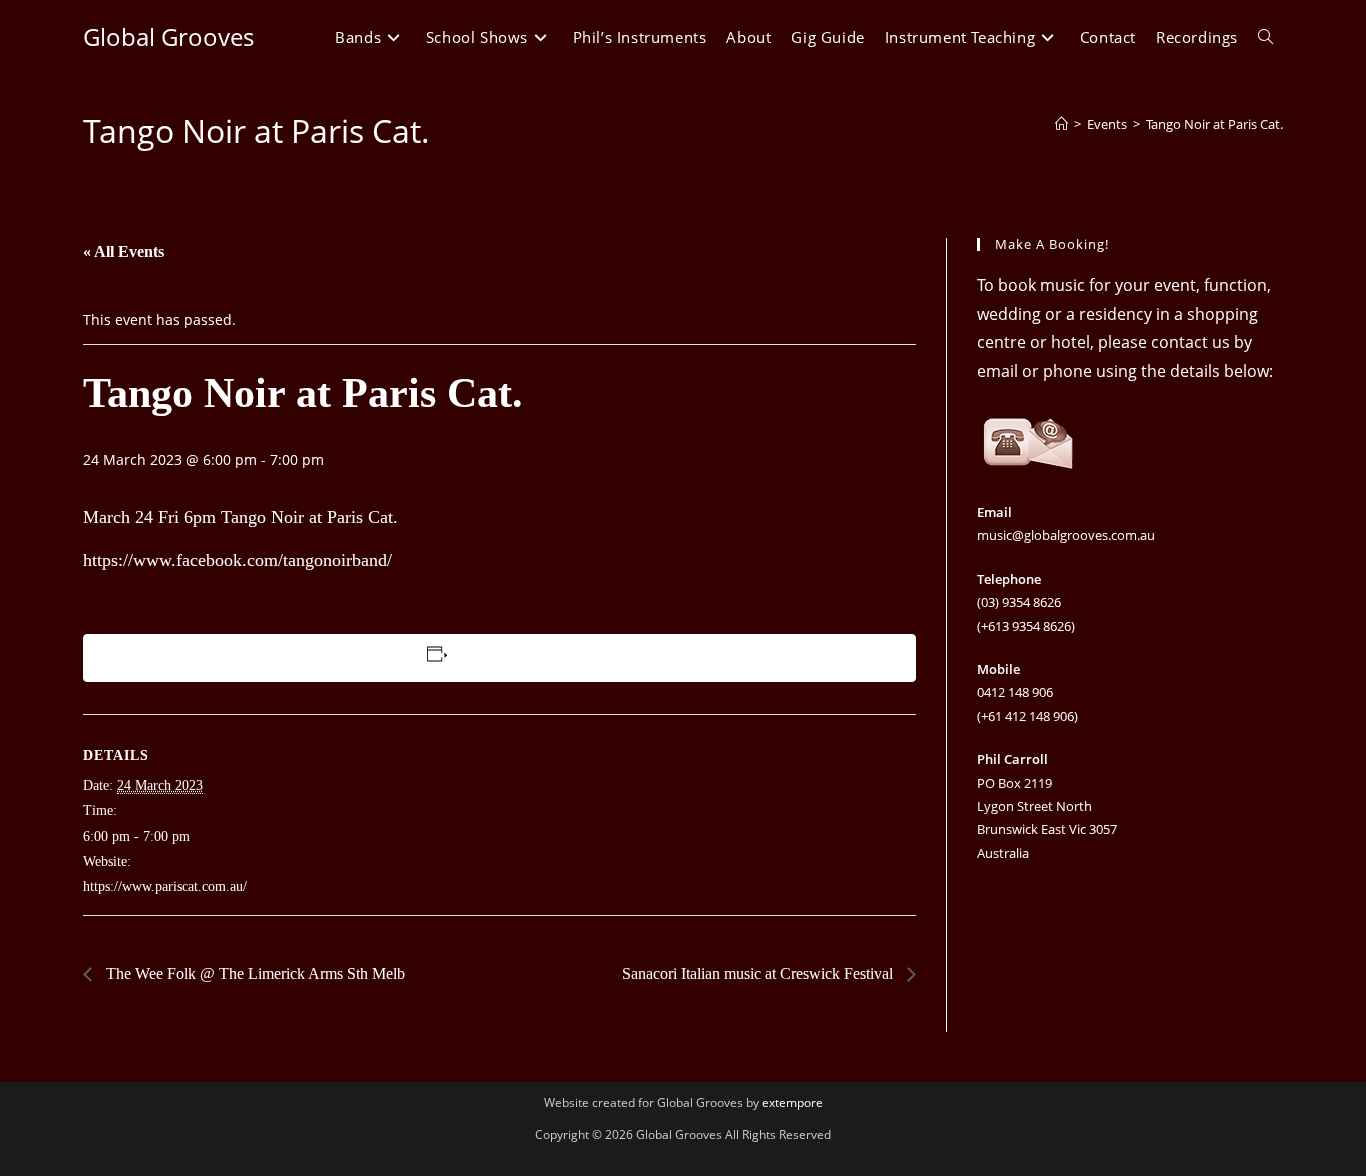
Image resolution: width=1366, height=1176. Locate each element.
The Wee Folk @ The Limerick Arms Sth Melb (253, 973)
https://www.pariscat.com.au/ (165, 886)
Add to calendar (501, 657)
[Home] (1061, 124)
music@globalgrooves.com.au (1066, 535)
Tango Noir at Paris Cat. (1214, 124)
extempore (792, 1102)
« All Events (123, 251)
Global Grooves (168, 36)
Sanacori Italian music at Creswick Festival (759, 973)
